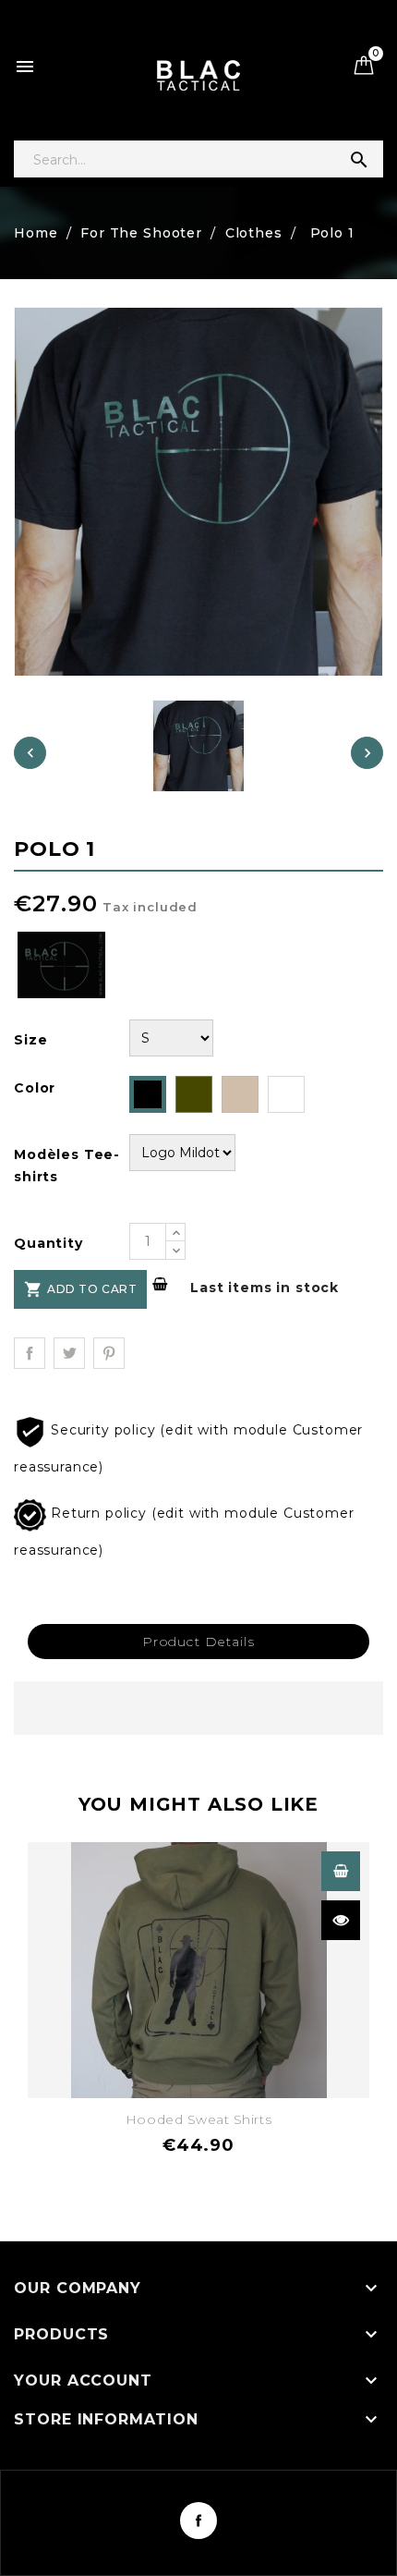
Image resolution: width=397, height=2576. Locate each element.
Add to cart (80, 1289)
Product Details (198, 1642)
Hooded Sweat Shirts (198, 2119)
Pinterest (109, 1353)
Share (30, 1353)
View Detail (341, 1871)
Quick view (341, 1920)
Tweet (69, 1353)
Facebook (198, 2521)
